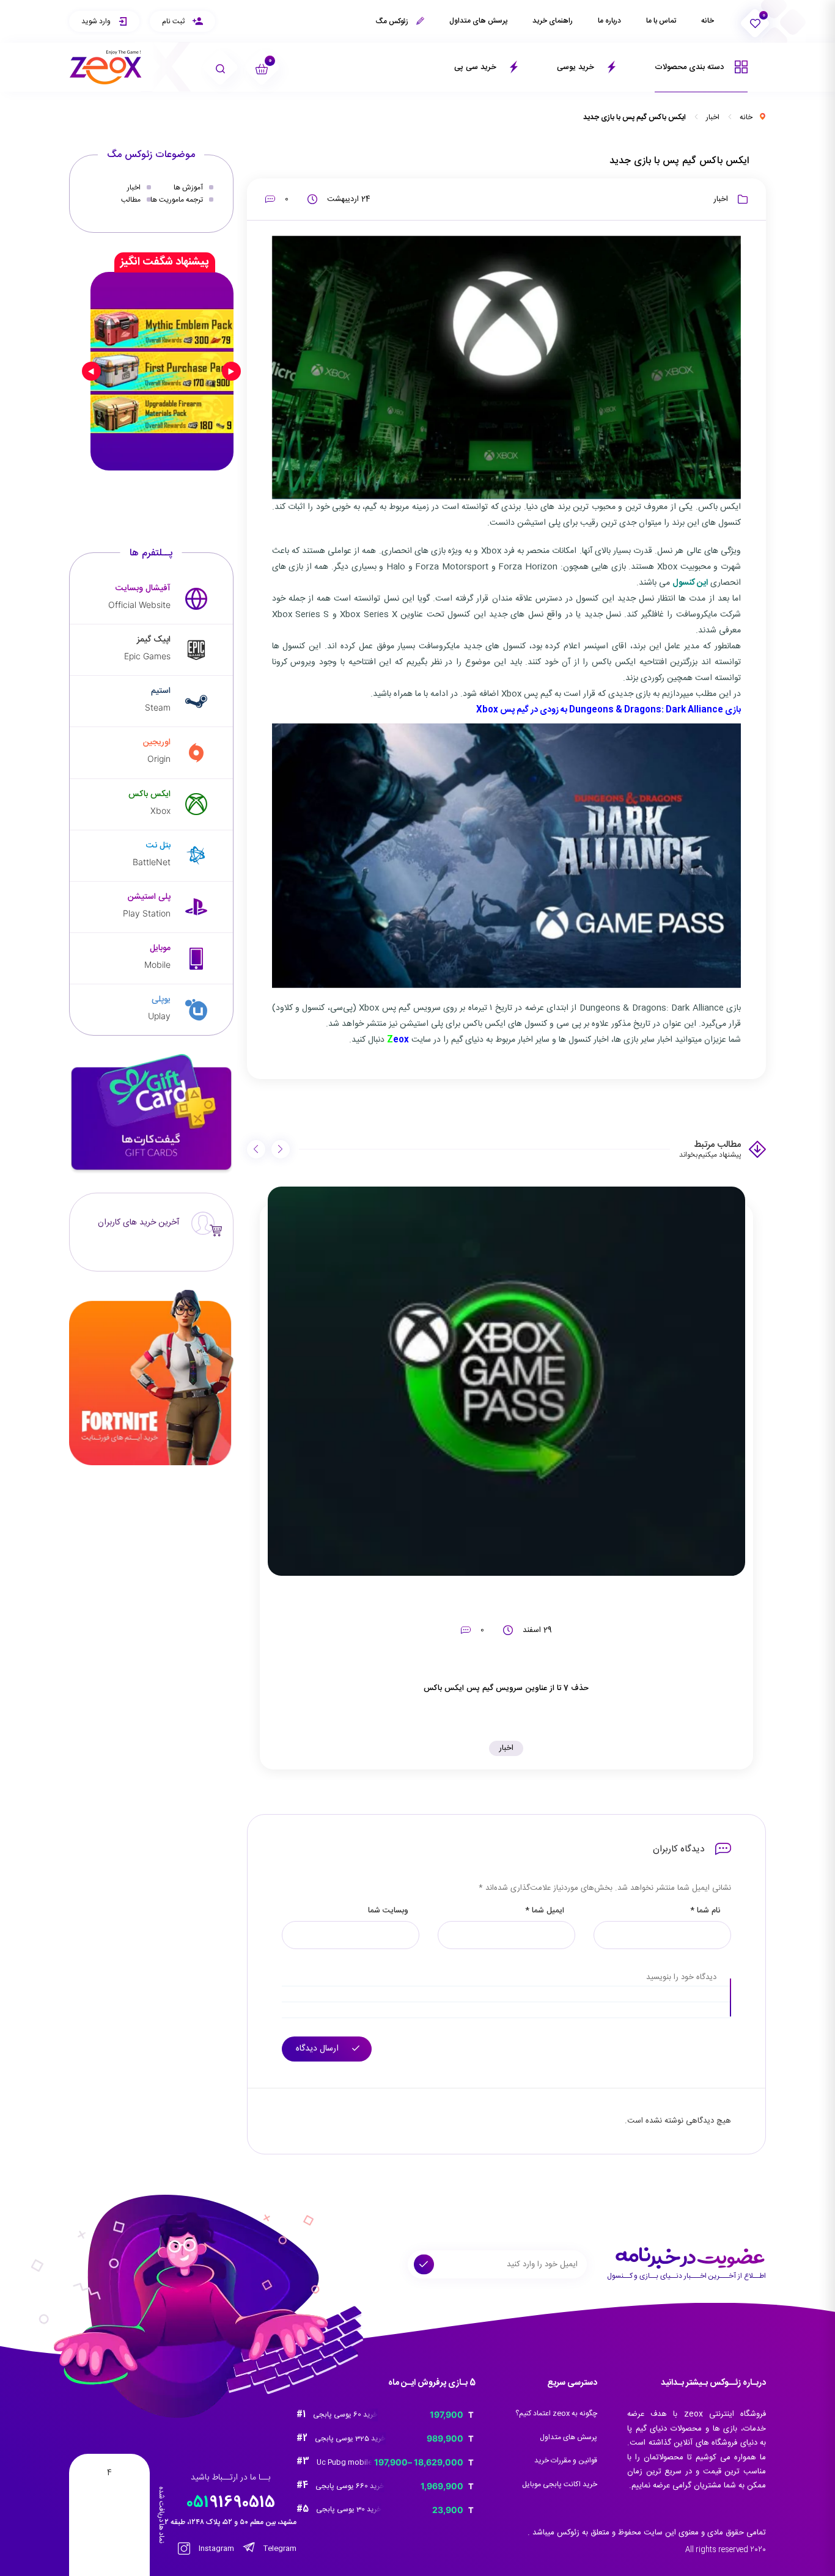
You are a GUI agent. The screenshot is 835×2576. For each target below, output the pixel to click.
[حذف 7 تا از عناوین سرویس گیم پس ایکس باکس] (507, 1381)
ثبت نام (174, 21)
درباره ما (609, 21)
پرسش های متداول (478, 21)
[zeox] (106, 68)
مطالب (131, 200)
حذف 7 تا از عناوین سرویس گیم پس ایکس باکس (506, 1688)
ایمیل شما (545, 1911)
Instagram (215, 2549)
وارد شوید (97, 21)
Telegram (279, 2549)
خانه (708, 21)
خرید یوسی (577, 67)
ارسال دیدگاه (318, 2049)
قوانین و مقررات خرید (566, 2461)
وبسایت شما (388, 1911)
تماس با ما (661, 21)
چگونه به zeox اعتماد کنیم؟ (556, 2413)
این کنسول (690, 583)
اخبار (713, 117)
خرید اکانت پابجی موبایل (560, 2484)
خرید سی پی (476, 67)
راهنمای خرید (553, 21)
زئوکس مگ (393, 21)
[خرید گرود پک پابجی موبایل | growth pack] (162, 371)
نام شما (705, 1911)
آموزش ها (188, 188)
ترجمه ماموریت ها (177, 200)
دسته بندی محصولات (690, 67)
